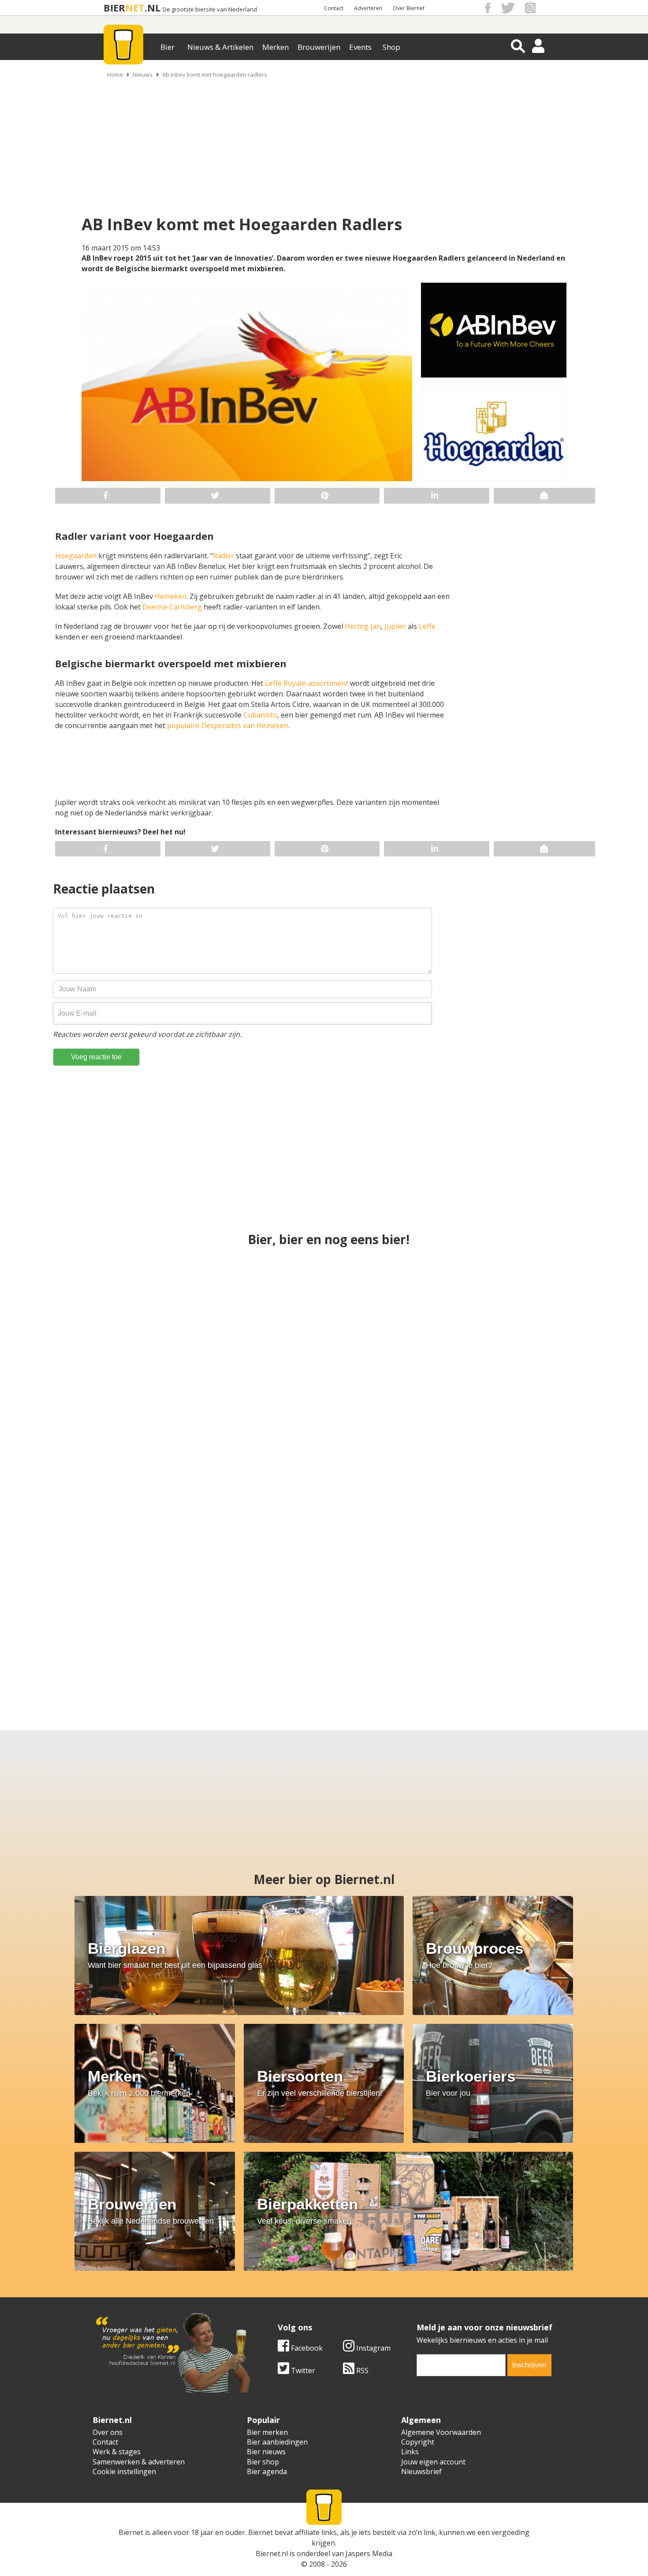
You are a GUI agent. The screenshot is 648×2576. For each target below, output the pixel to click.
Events (360, 47)
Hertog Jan (363, 626)
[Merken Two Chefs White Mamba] (324, 1470)
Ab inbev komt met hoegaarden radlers (215, 75)
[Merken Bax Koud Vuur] (248, 1626)
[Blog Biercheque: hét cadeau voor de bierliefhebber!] (324, 1313)
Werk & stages (117, 2452)
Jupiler (395, 626)
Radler (223, 556)
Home (115, 75)
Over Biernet (409, 8)
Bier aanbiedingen (277, 2442)
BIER (114, 8)
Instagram (372, 2348)
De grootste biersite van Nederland (210, 9)
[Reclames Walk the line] (401, 1626)
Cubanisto (260, 715)
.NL (153, 8)
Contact (334, 8)
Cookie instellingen (124, 2471)
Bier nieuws (266, 2452)
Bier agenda (267, 2471)
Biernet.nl (272, 2554)
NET (135, 8)
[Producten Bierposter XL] (528, 1470)
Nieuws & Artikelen (220, 47)
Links (410, 2452)
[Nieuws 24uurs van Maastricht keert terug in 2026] (528, 1313)
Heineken (171, 596)
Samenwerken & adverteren (139, 2462)
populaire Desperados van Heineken (228, 725)
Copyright (418, 2442)
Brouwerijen (319, 47)
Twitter (302, 2370)
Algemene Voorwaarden (441, 2432)
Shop (391, 47)
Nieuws (143, 75)
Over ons (108, 2432)
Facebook (306, 2348)
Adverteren (368, 8)
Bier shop (263, 2462)
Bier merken (267, 2432)
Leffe (427, 626)
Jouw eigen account (433, 2462)
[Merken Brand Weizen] (94, 1626)
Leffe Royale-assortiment (307, 683)
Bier (168, 47)
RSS (361, 2370)
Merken (276, 47)
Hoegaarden (76, 556)
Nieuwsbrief (421, 2471)
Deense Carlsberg (172, 607)
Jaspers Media (369, 2554)
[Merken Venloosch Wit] (554, 1626)
